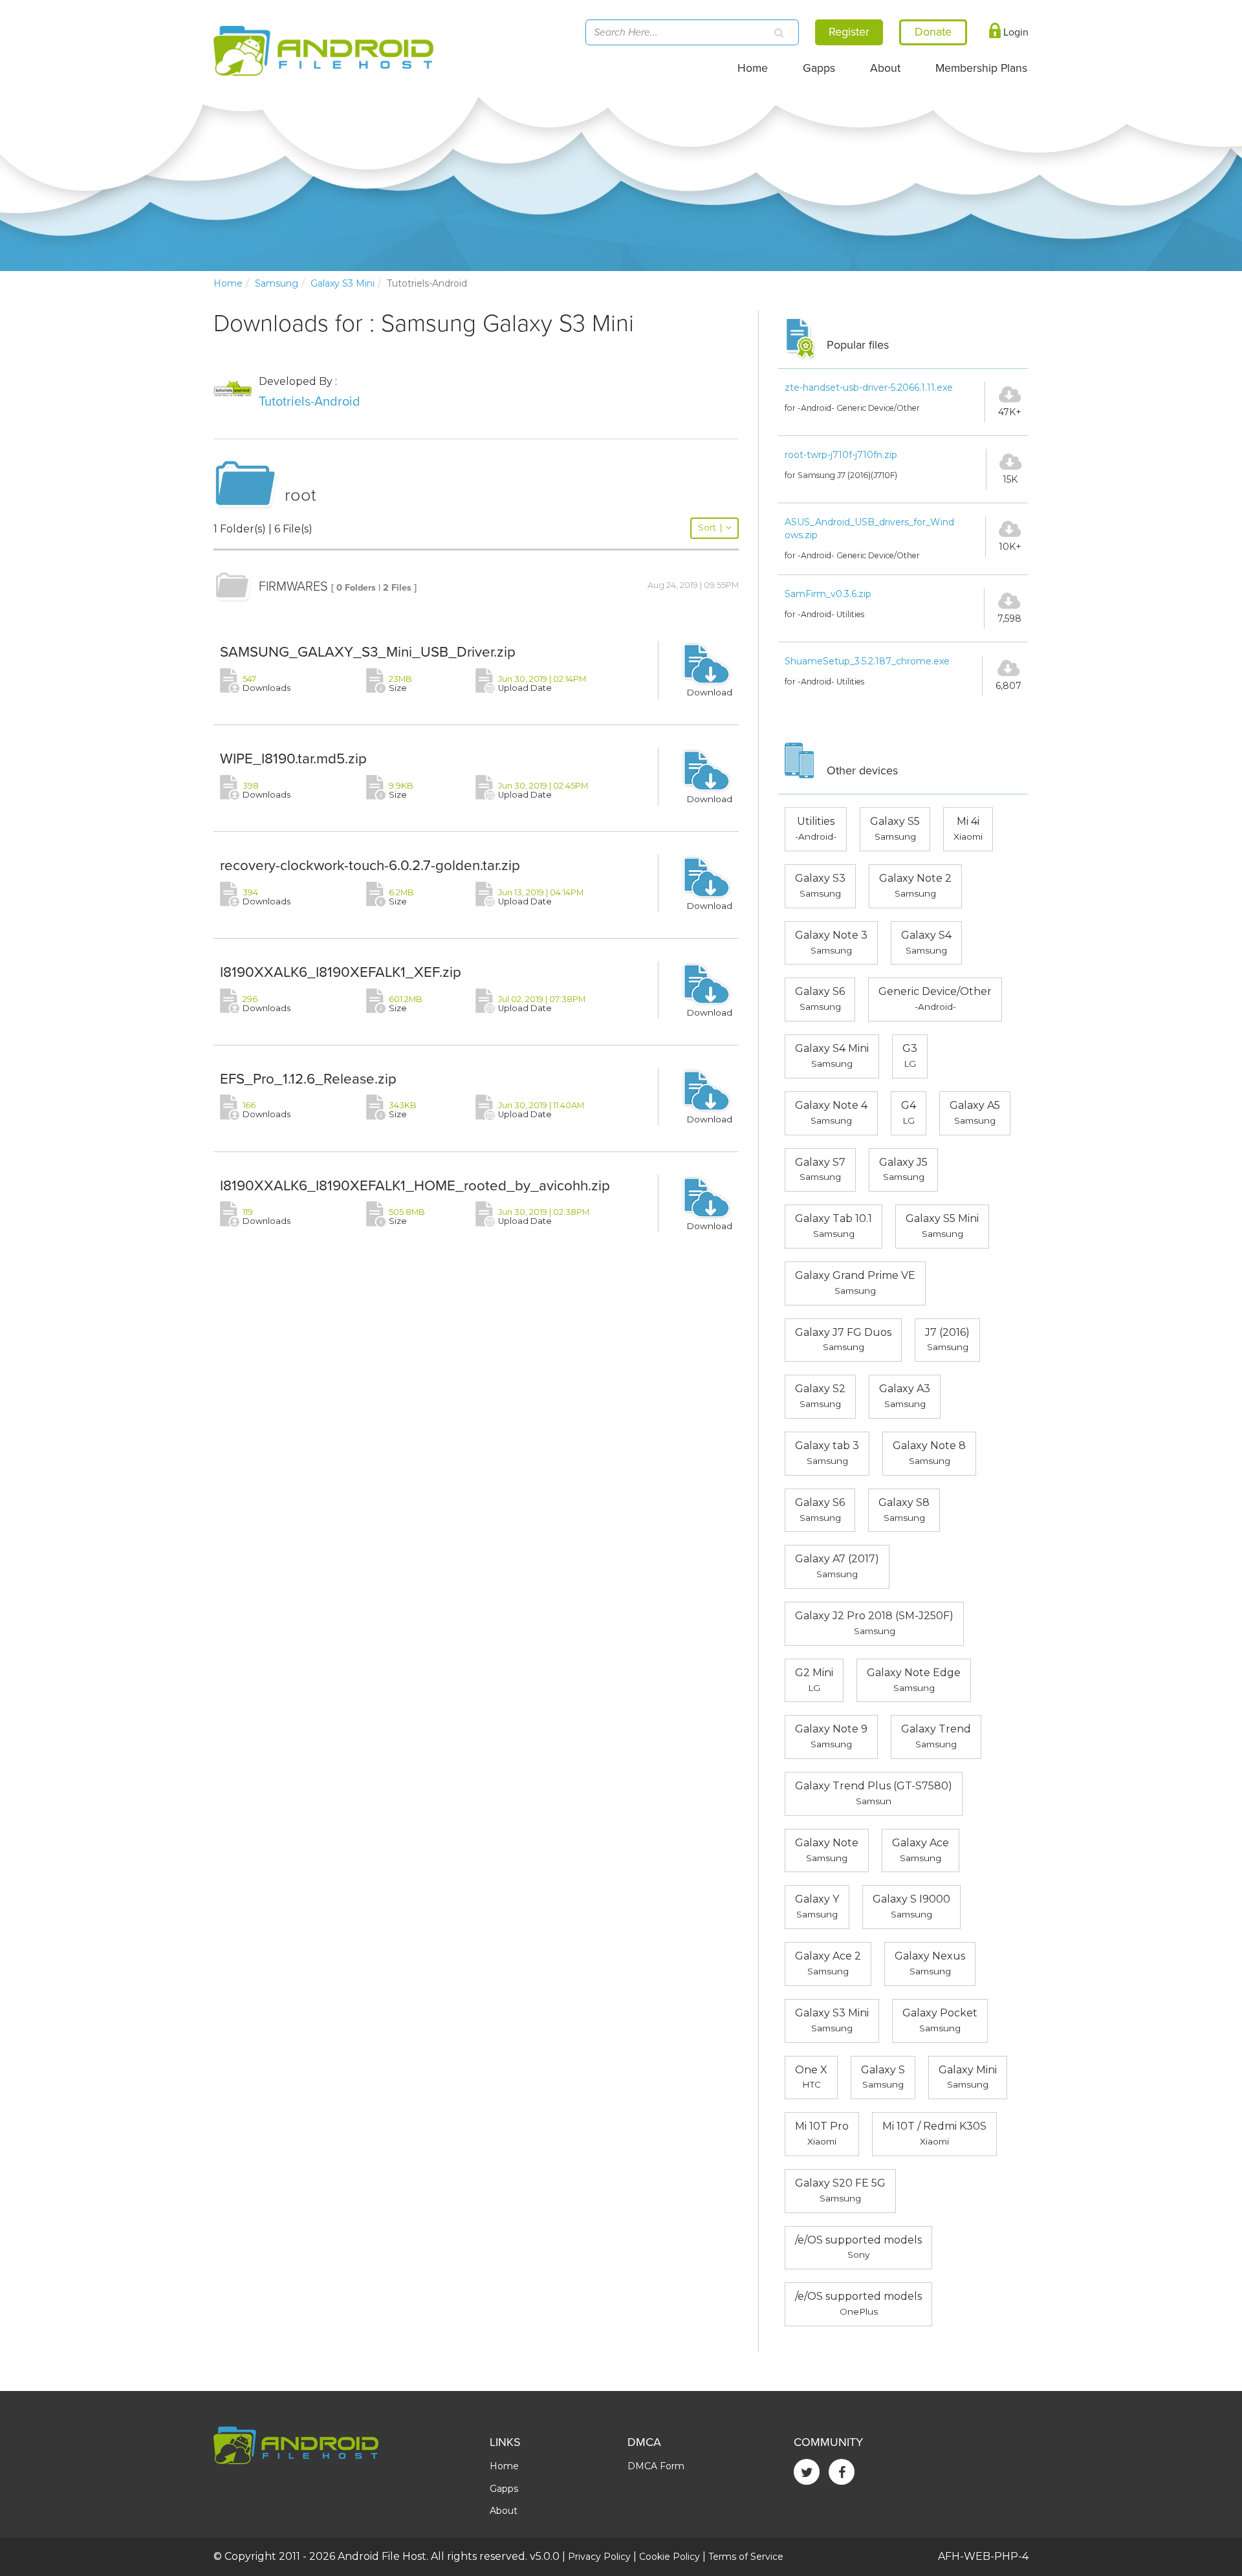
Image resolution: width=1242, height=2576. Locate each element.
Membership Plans (981, 68)
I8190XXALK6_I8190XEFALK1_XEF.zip (341, 972)
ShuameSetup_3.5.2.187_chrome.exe (867, 661)
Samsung (277, 283)
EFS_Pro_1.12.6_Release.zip (308, 1079)
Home (753, 68)
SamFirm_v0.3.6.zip (828, 594)
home (228, 283)
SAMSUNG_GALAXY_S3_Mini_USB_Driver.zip (368, 652)
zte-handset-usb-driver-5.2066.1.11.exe (869, 387)
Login (1015, 32)
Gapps (819, 68)
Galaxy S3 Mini (343, 283)
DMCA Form (656, 2466)
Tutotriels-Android (310, 402)
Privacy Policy (599, 2557)
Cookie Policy (670, 2557)
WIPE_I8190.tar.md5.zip (293, 759)
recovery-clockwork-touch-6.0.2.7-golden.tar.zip (370, 865)
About (885, 68)
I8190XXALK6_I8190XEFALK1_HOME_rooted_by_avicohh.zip (415, 1185)
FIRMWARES (293, 587)
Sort (710, 528)
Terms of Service (746, 2557)
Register (849, 32)
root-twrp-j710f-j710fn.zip (841, 455)
